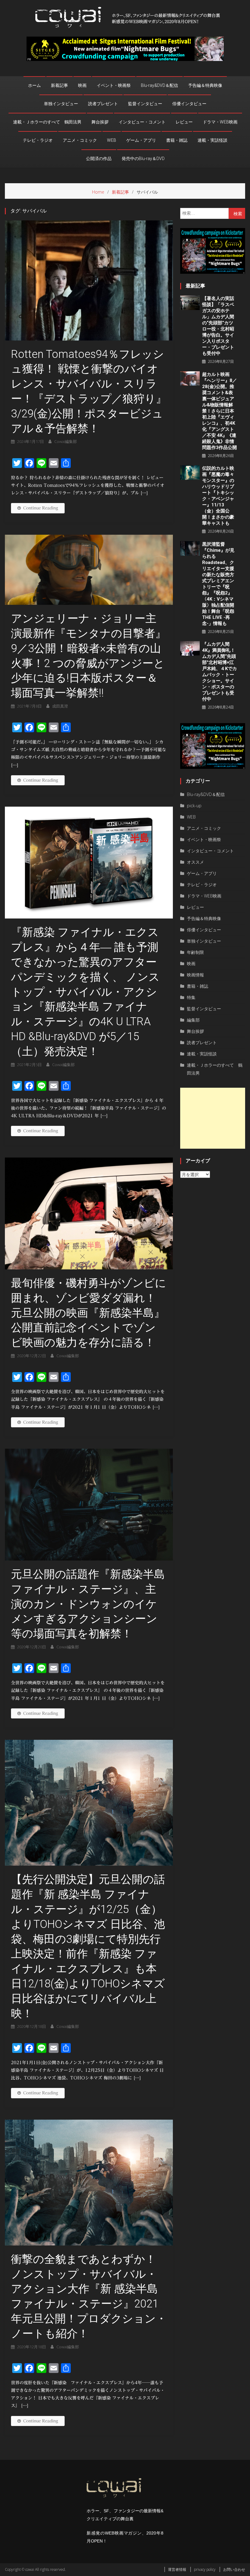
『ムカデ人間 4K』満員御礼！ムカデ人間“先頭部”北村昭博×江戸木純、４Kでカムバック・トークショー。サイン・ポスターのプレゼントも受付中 (220, 672)
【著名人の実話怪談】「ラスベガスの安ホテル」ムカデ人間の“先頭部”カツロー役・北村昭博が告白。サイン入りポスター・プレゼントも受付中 (218, 326)
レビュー (184, 122)
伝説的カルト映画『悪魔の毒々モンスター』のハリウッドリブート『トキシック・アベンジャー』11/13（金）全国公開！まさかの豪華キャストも (218, 496)
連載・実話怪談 (212, 140)
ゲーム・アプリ (141, 140)
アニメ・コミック (80, 140)
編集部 (193, 1020)
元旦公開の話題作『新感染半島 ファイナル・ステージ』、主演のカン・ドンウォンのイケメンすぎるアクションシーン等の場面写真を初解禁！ (88, 1604)
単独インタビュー (61, 104)
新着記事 (59, 85)
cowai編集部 (66, 441)
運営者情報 (177, 2569)
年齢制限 (195, 952)
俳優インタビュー (189, 104)
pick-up (194, 806)
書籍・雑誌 (177, 140)
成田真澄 (60, 706)
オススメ (195, 862)
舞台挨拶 (100, 122)
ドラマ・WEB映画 (220, 122)
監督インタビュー (145, 104)
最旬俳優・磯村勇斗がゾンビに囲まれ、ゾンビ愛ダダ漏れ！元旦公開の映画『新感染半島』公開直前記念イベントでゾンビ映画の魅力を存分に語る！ (89, 1313)
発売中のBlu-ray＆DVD (143, 159)
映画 (82, 85)
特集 (191, 997)
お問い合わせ (234, 2569)
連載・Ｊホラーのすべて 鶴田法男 (47, 122)
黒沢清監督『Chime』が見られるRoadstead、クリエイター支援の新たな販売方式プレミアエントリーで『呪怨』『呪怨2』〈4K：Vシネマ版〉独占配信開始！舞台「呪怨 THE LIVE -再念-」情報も (218, 584)
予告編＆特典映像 (205, 85)
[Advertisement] (213, 1118)
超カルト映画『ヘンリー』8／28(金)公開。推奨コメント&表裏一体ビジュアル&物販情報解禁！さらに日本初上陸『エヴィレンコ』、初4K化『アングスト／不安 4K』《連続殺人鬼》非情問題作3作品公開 (220, 411)
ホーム (34, 85)
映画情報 (195, 975)
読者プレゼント (103, 104)
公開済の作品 (99, 159)
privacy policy (205, 2569)
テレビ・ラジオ (38, 140)
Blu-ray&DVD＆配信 (159, 85)
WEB (112, 140)
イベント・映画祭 (114, 85)
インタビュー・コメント (142, 122)
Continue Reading (41, 508)
